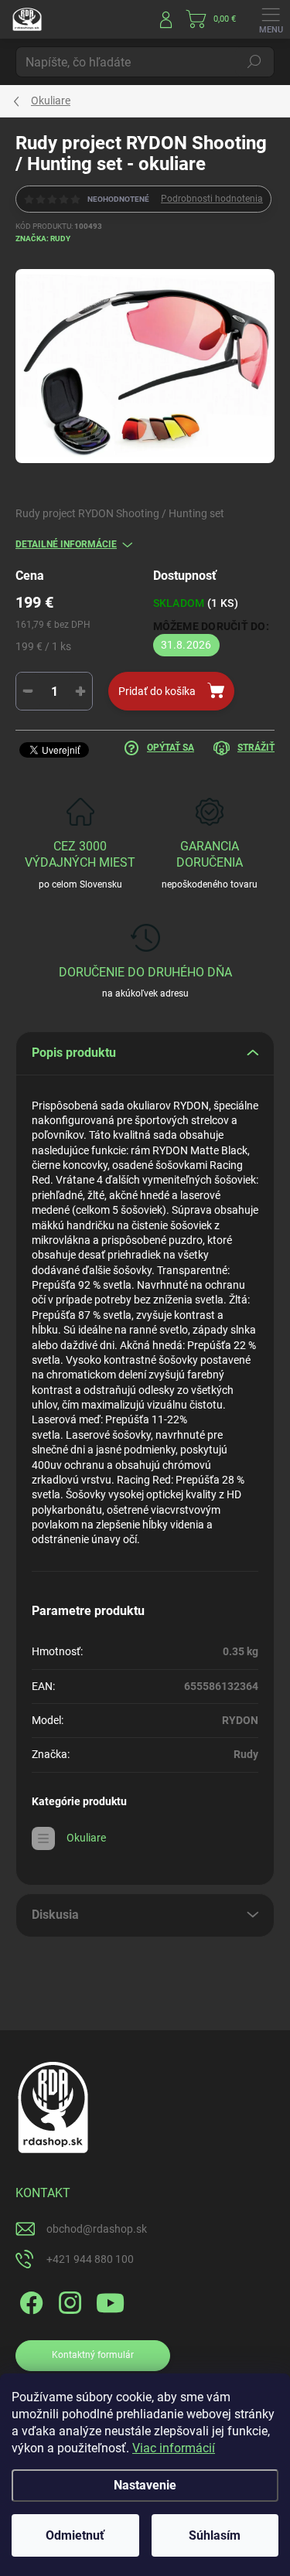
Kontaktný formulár (93, 2355)
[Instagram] (68, 2300)
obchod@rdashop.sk (97, 2229)
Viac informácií (174, 2448)
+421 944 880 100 (90, 2259)
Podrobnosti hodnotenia (212, 199)
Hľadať (254, 62)
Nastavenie (145, 2485)
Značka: (43, 239)
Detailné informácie (66, 544)
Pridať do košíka (157, 691)
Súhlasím (215, 2535)
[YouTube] (110, 2300)
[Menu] (271, 19)
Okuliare (86, 1838)
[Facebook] (29, 2300)
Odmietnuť (75, 2535)
